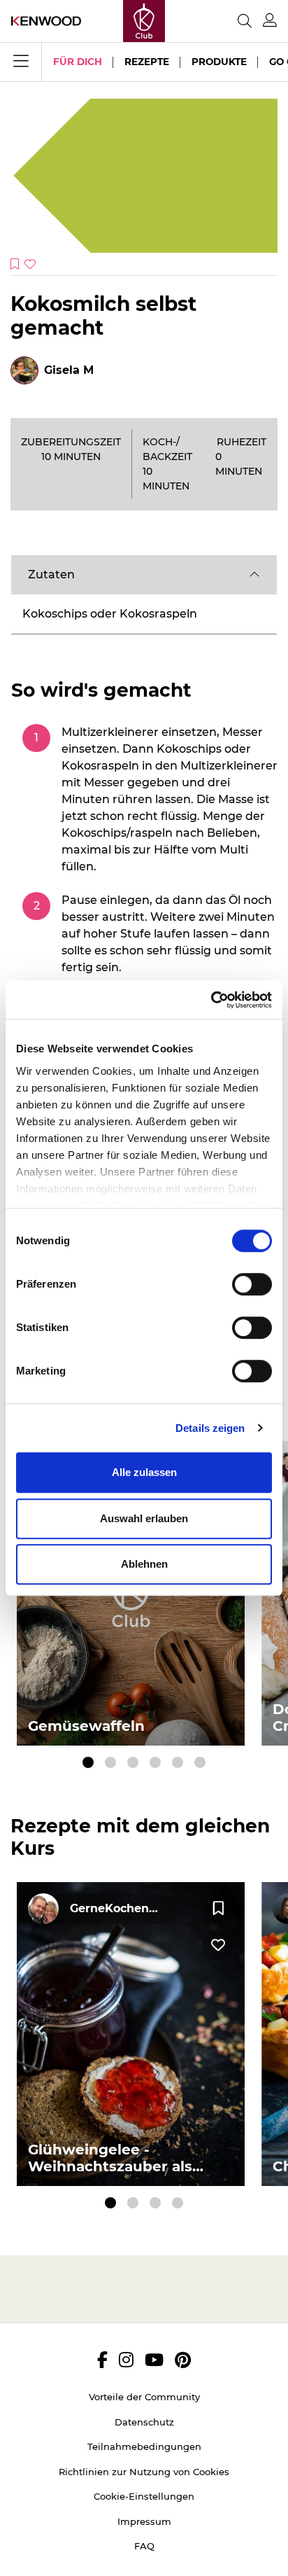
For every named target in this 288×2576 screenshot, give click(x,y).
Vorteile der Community (144, 2397)
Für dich (78, 62)
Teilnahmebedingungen (144, 2446)
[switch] (252, 1284)
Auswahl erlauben (144, 1518)
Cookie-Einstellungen (144, 2496)
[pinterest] (183, 2360)
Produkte (219, 62)
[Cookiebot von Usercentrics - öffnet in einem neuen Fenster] (211, 1000)
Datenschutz (144, 2422)
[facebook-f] (102, 2360)
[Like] (218, 1945)
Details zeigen (210, 1428)
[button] (144, 575)
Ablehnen (144, 1564)
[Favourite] (218, 1909)
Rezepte (147, 62)
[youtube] (154, 2360)
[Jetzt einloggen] (270, 21)
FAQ (144, 2546)
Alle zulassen (144, 1472)
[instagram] (126, 2360)
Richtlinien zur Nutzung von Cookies (144, 2472)
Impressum (144, 2521)
